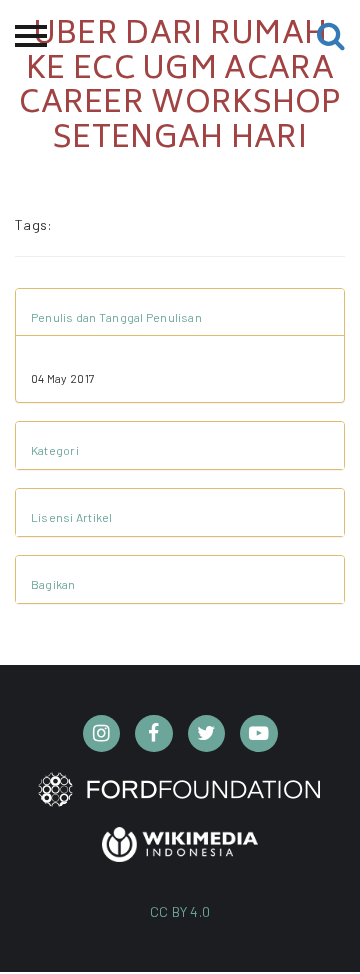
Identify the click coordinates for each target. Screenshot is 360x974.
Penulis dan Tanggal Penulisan (116, 317)
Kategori (55, 450)
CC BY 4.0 (180, 911)
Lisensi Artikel (72, 517)
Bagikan (53, 584)
